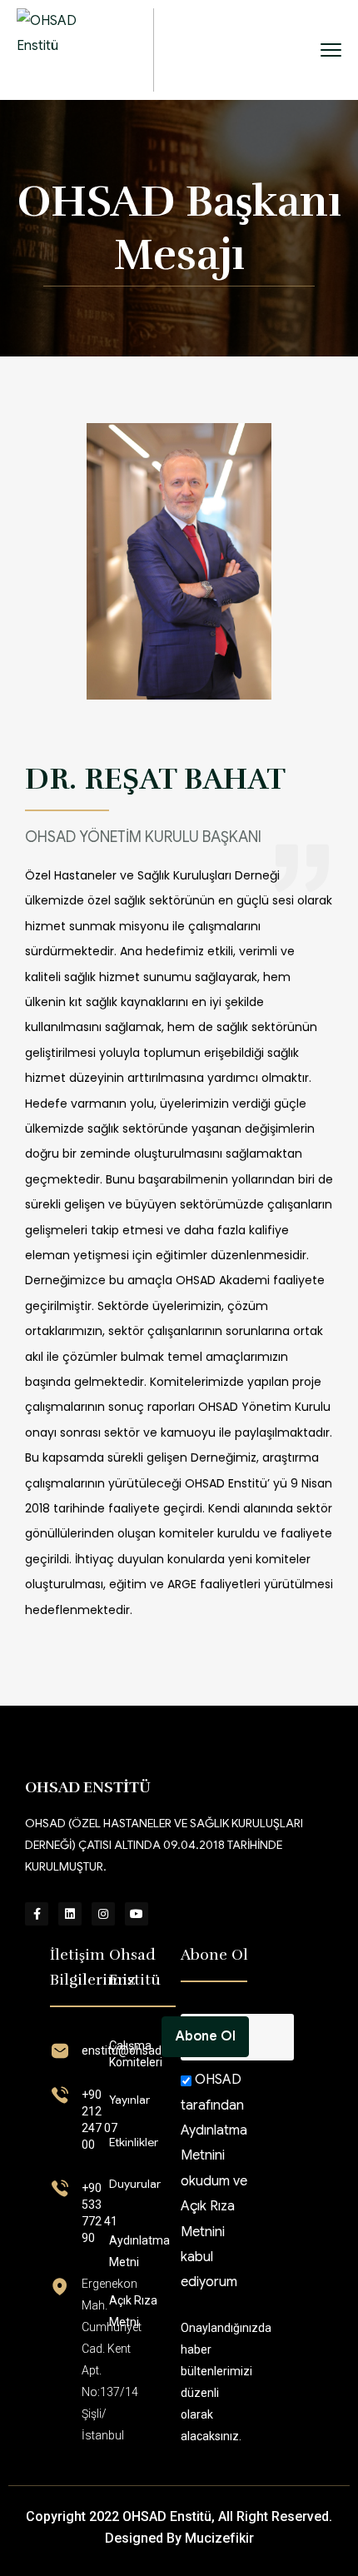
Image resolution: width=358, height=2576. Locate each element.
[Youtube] (137, 1914)
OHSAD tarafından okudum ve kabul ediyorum (214, 2181)
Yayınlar (129, 2100)
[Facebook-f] (37, 1914)
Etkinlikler (134, 2142)
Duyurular (135, 2184)
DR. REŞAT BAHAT (155, 779)
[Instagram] (103, 1914)
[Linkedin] (70, 1914)
